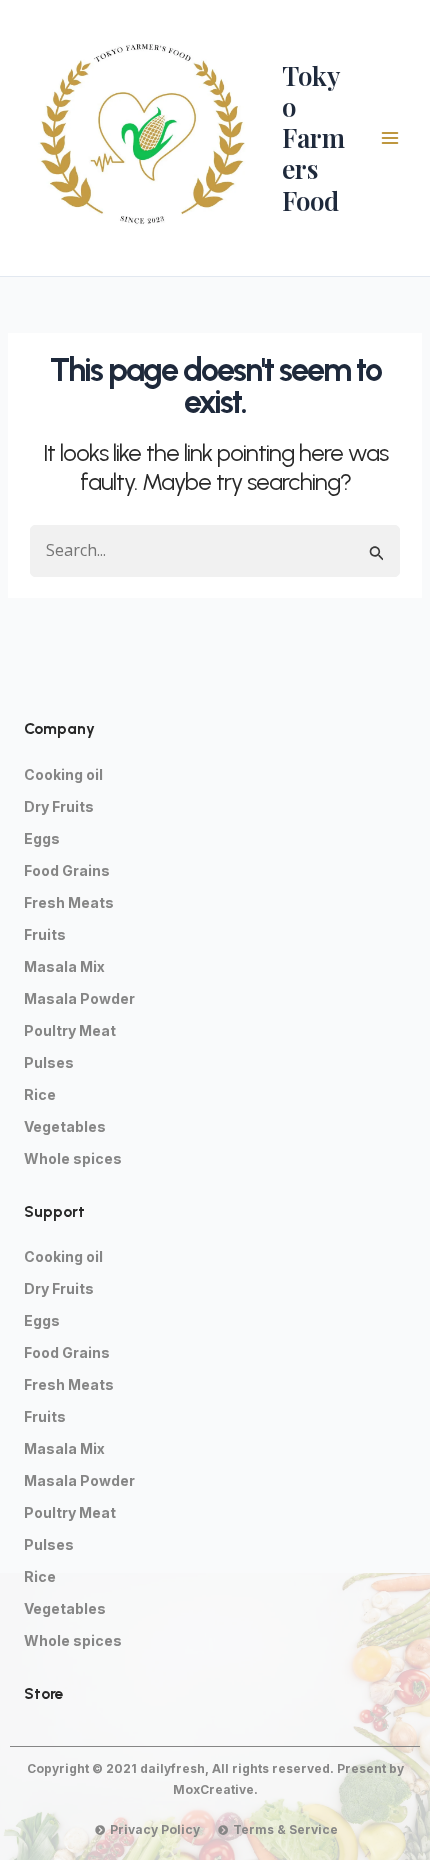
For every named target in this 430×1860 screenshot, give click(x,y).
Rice (40, 1094)
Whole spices (73, 1158)
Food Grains (67, 870)
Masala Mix (64, 966)
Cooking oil (63, 774)
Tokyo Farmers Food (313, 138)
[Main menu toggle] (390, 138)
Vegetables (65, 1126)
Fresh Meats (69, 902)
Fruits (45, 934)
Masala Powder (79, 998)
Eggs (42, 838)
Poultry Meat (70, 1030)
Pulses (49, 1062)
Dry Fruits (59, 806)
